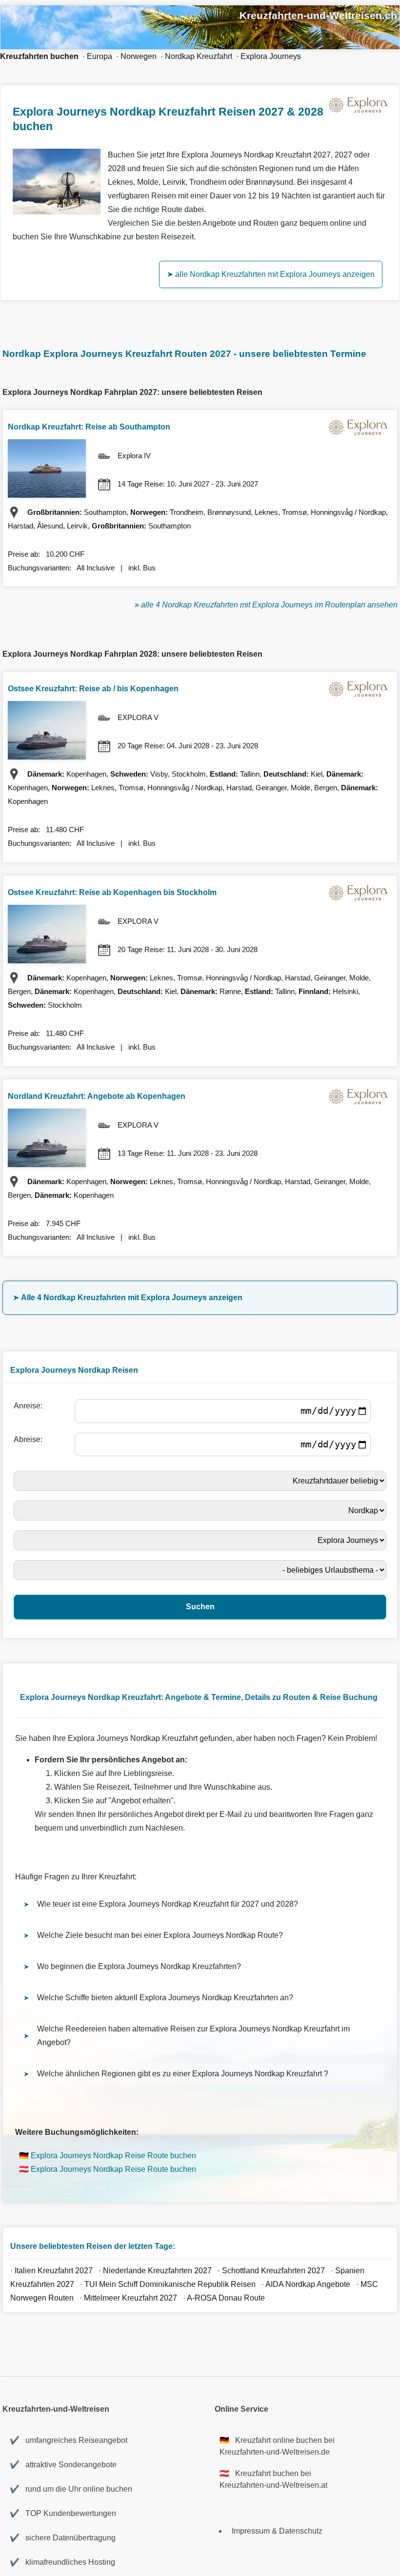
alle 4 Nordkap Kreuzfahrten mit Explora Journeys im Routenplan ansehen (269, 605)
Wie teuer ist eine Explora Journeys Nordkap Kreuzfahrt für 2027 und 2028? (168, 1904)
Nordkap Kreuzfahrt (199, 56)
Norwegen (139, 56)
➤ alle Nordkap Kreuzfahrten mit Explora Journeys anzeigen (271, 274)
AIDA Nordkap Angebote (308, 2284)
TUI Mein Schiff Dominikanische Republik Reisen (170, 2284)
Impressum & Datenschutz (277, 2531)
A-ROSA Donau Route (226, 2298)
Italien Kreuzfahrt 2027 (54, 2271)
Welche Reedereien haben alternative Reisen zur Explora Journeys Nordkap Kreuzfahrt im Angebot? (193, 2036)
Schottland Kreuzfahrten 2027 (273, 2271)
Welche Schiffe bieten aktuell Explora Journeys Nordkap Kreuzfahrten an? (165, 1998)
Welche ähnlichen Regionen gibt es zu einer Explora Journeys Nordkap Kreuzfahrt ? (183, 2074)
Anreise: (30, 1406)
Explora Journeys (271, 56)
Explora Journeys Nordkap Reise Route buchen (113, 2156)
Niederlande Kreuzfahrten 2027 (157, 2271)
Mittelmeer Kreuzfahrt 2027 (130, 2298)
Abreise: (30, 1439)
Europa (100, 56)
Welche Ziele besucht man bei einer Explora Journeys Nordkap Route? (160, 1935)
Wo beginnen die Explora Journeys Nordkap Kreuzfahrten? (139, 1966)
